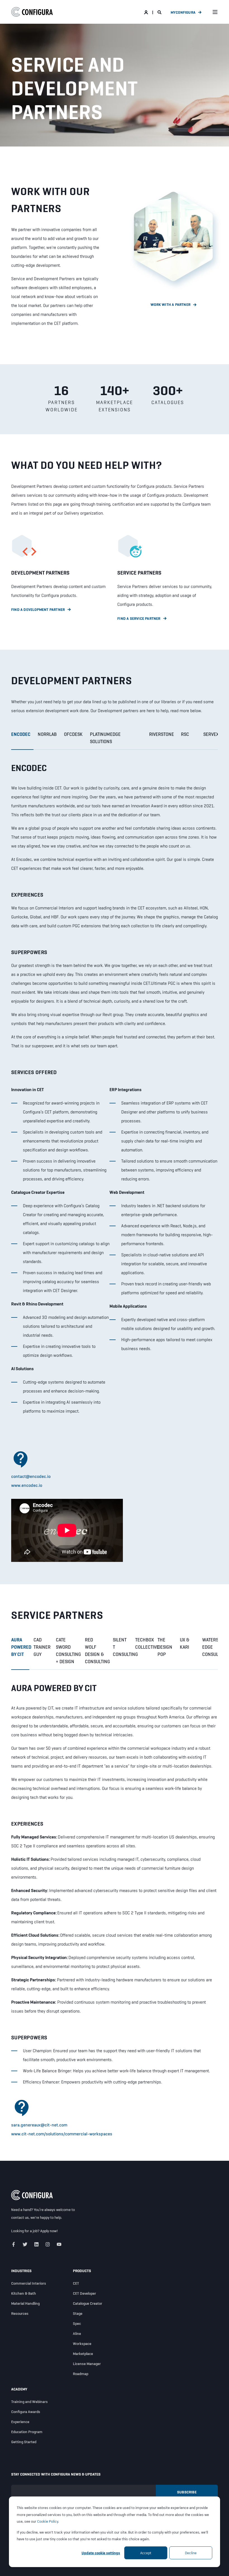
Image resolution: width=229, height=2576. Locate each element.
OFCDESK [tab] (73, 734)
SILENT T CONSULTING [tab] (122, 1647)
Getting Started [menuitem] (24, 2442)
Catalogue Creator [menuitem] (88, 2303)
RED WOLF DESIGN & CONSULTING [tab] (97, 1651)
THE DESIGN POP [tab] (165, 1647)
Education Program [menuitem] (27, 2432)
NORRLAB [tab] (47, 734)
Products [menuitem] (82, 2271)
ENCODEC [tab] (21, 734)
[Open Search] (160, 12)
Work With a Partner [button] (170, 304)
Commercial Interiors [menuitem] (29, 2283)
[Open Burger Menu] (215, 12)
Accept (146, 2553)
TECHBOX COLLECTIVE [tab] (144, 1643)
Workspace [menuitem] (82, 2344)
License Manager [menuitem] (87, 2364)
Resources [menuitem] (20, 2313)
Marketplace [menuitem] (83, 2354)
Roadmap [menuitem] (81, 2374)
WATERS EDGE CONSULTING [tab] (212, 1647)
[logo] (32, 2195)
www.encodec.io (27, 1485)
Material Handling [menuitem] (25, 2303)
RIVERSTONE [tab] (162, 734)
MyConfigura (183, 12)
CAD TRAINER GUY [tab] (42, 1647)
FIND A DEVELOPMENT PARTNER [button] (38, 609)
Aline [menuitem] (77, 2333)
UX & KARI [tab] (185, 1643)
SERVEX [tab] (211, 734)
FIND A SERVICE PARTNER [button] (139, 618)
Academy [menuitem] (19, 2389)
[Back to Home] (32, 12)
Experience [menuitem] (20, 2422)
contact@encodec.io (31, 1476)
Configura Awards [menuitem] (26, 2412)
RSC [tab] (185, 734)
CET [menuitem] (76, 2283)
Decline (191, 2553)
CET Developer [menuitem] (84, 2293)
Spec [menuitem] (77, 2323)
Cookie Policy (48, 2521)
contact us (20, 2217)
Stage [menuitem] (78, 2313)
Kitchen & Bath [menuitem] (24, 2293)
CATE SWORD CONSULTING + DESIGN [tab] (68, 1651)
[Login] (146, 12)
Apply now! (49, 2231)
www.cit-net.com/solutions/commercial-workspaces (62, 2134)
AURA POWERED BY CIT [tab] (20, 1647)
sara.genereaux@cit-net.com (39, 2125)
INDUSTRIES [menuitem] (21, 2271)
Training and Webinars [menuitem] (29, 2402)
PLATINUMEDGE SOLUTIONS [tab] (105, 738)
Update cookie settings (101, 2553)
